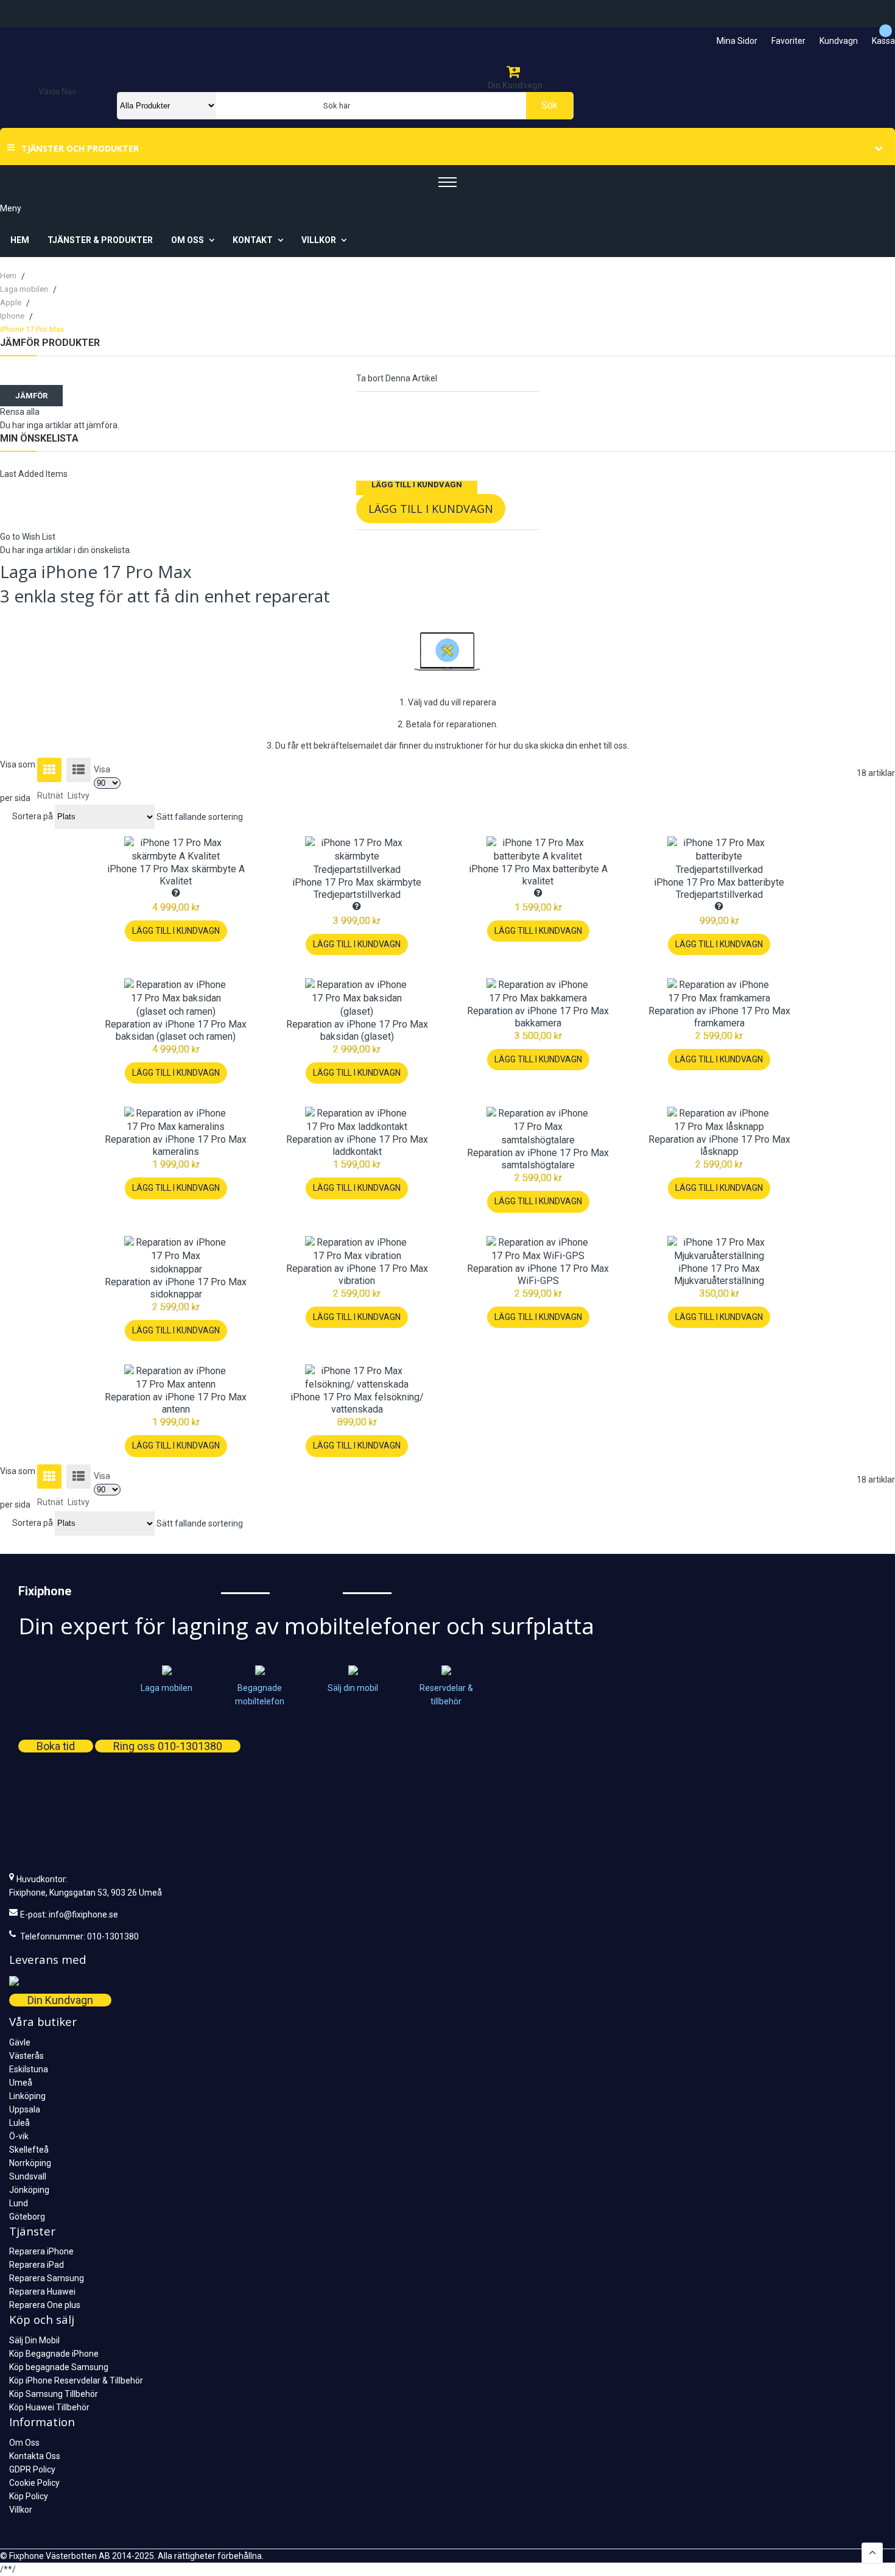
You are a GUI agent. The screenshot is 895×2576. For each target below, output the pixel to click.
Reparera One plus (45, 2305)
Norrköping (30, 2163)
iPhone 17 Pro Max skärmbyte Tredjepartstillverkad (357, 888)
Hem (20, 240)
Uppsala (25, 2109)
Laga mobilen (25, 289)
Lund (19, 2203)
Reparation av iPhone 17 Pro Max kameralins (176, 1145)
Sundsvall (28, 2176)
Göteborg (27, 2217)
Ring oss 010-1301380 (168, 1746)
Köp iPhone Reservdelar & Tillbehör (76, 2380)
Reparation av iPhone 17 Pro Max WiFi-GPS (538, 1275)
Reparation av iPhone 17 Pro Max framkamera (719, 1017)
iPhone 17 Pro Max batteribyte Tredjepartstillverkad (719, 888)
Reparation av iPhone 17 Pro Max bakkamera (538, 1017)
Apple (12, 302)
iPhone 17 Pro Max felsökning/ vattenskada (357, 1403)
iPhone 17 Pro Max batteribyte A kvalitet (538, 875)
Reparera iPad (37, 2265)
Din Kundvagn (60, 2000)
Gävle (20, 2042)
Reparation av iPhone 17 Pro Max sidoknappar (176, 1288)
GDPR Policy (32, 2469)
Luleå (19, 2123)
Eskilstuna (29, 2069)
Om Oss (24, 2443)
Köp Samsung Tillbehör (54, 2394)
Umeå (21, 2083)
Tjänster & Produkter (100, 240)
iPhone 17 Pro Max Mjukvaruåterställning (719, 1275)
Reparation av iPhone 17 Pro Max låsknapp (719, 1145)
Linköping (27, 2096)
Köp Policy (29, 2496)
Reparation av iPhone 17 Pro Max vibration (357, 1275)
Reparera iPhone (41, 2251)
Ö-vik (19, 2136)
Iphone (13, 316)
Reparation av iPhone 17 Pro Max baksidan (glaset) (357, 1030)
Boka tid (56, 1746)
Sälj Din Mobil (34, 2340)
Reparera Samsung (47, 2278)
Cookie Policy (34, 2483)
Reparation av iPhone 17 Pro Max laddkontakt (357, 1145)
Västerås (26, 2056)
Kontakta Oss (35, 2456)
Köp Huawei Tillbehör (49, 2407)
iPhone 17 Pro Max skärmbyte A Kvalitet (176, 875)
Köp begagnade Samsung (59, 2367)
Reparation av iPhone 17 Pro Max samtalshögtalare (538, 1159)
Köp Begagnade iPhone (54, 2354)
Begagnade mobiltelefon (260, 1694)
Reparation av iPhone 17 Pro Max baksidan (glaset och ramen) (176, 1030)
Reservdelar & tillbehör (446, 1694)
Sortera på (33, 816)
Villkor (21, 2510)
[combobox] (392, 106)
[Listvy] (79, 770)
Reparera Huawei (42, 2292)
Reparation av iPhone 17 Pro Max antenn (176, 1403)
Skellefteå (29, 2150)
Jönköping (29, 2190)
